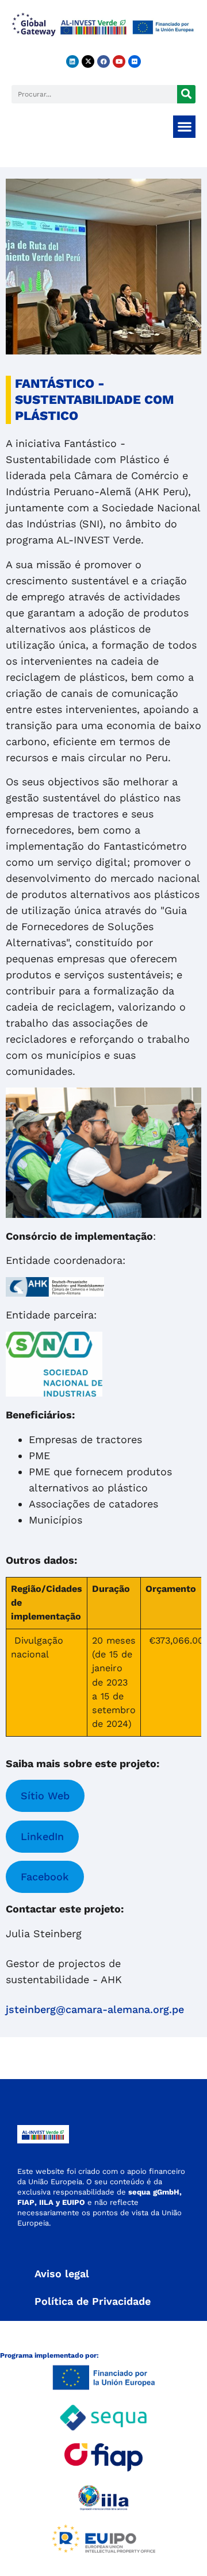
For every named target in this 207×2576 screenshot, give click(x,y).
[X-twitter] (88, 61)
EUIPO (74, 2202)
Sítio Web (45, 1796)
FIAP (26, 2202)
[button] (184, 127)
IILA (45, 2202)
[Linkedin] (72, 61)
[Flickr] (135, 61)
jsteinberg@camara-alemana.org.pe (95, 2009)
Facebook (45, 1877)
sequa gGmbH (154, 2192)
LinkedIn (42, 1836)
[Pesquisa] (186, 94)
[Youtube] (119, 61)
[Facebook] (103, 61)
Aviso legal (62, 2274)
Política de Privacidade (93, 2301)
